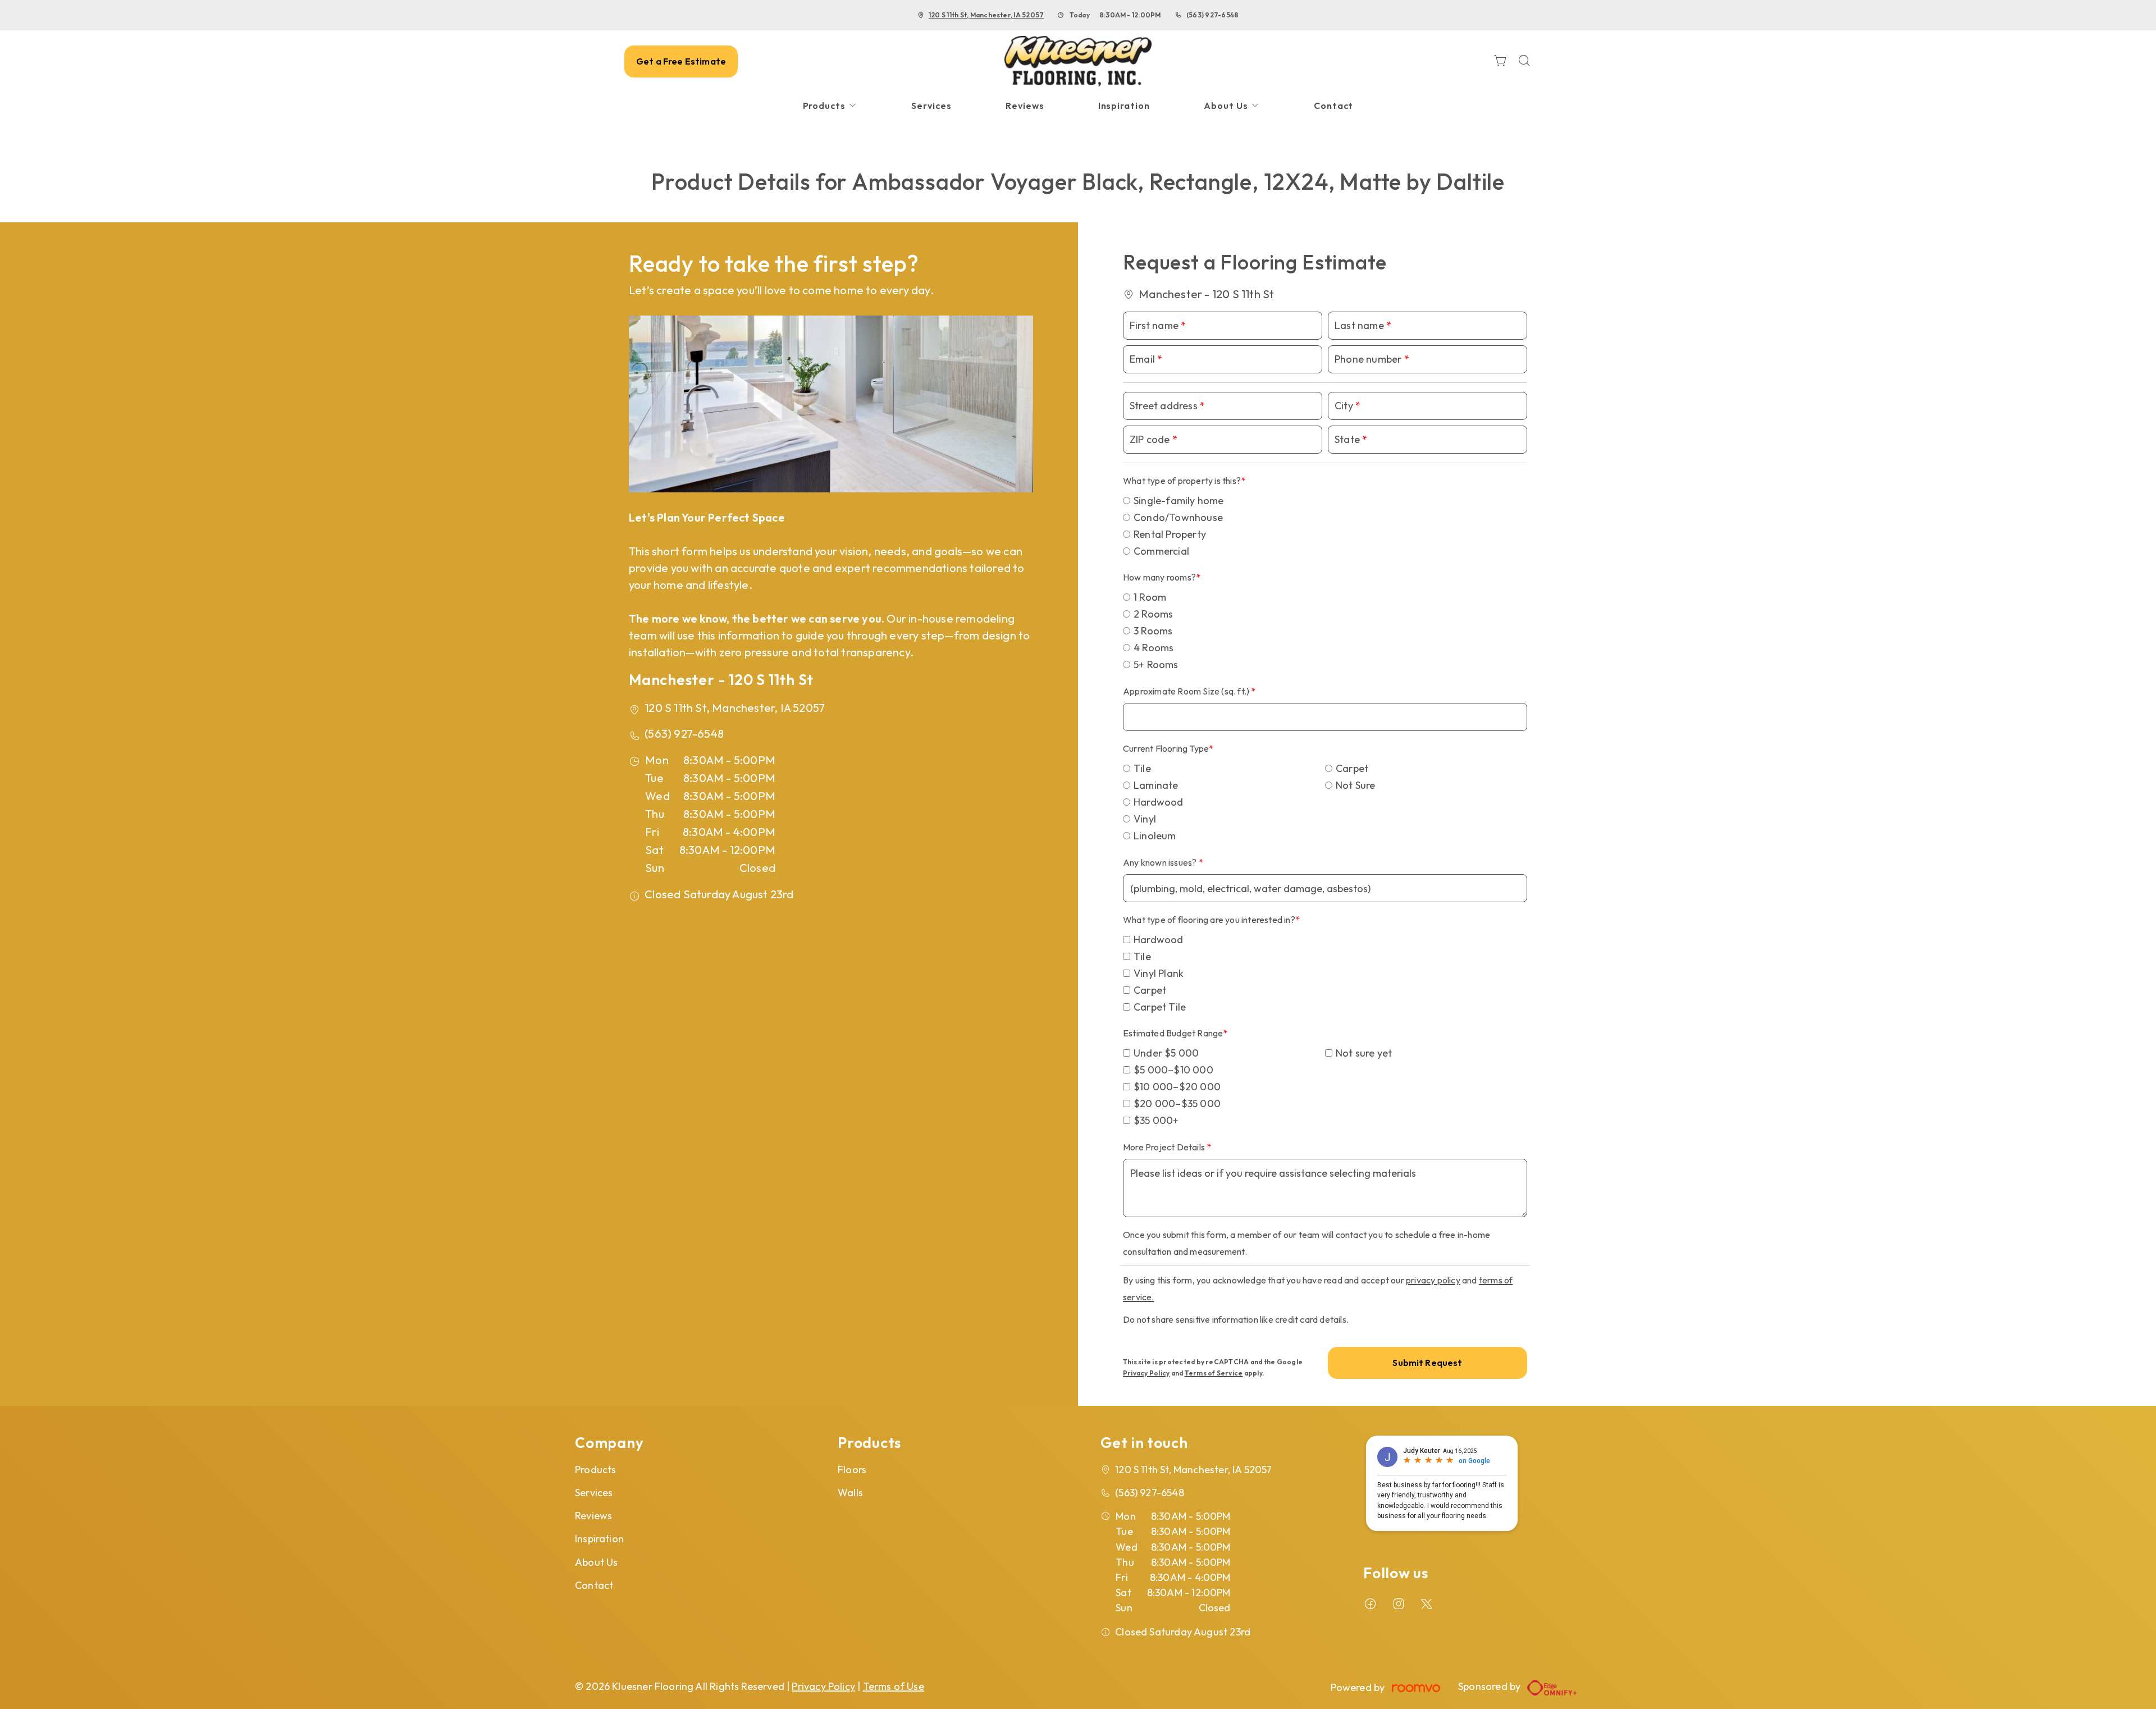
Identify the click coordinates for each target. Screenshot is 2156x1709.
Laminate (1156, 785)
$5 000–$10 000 (1173, 1070)
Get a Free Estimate (681, 61)
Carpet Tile (1160, 1007)
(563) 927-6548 (1212, 15)
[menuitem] (830, 106)
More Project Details (1165, 1147)
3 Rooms (1153, 631)
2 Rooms (1153, 614)
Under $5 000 (1166, 1053)
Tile (1142, 768)
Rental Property (1170, 534)
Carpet (1352, 768)
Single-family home (1179, 501)
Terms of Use (894, 1686)
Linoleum (1155, 836)
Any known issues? (1161, 862)
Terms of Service (1214, 1373)
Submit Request (1427, 1363)
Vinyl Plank (1159, 973)
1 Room (1150, 597)
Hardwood (1159, 802)
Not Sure (1356, 785)
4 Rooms (1154, 648)
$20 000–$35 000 (1177, 1103)
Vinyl (1145, 819)
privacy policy (1433, 1280)
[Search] (1524, 61)
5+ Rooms (1156, 664)
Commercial (1161, 551)
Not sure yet (1364, 1053)
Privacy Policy (1146, 1373)
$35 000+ (1156, 1120)
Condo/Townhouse (1178, 517)
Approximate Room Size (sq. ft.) (1187, 691)
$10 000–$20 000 (1177, 1087)
